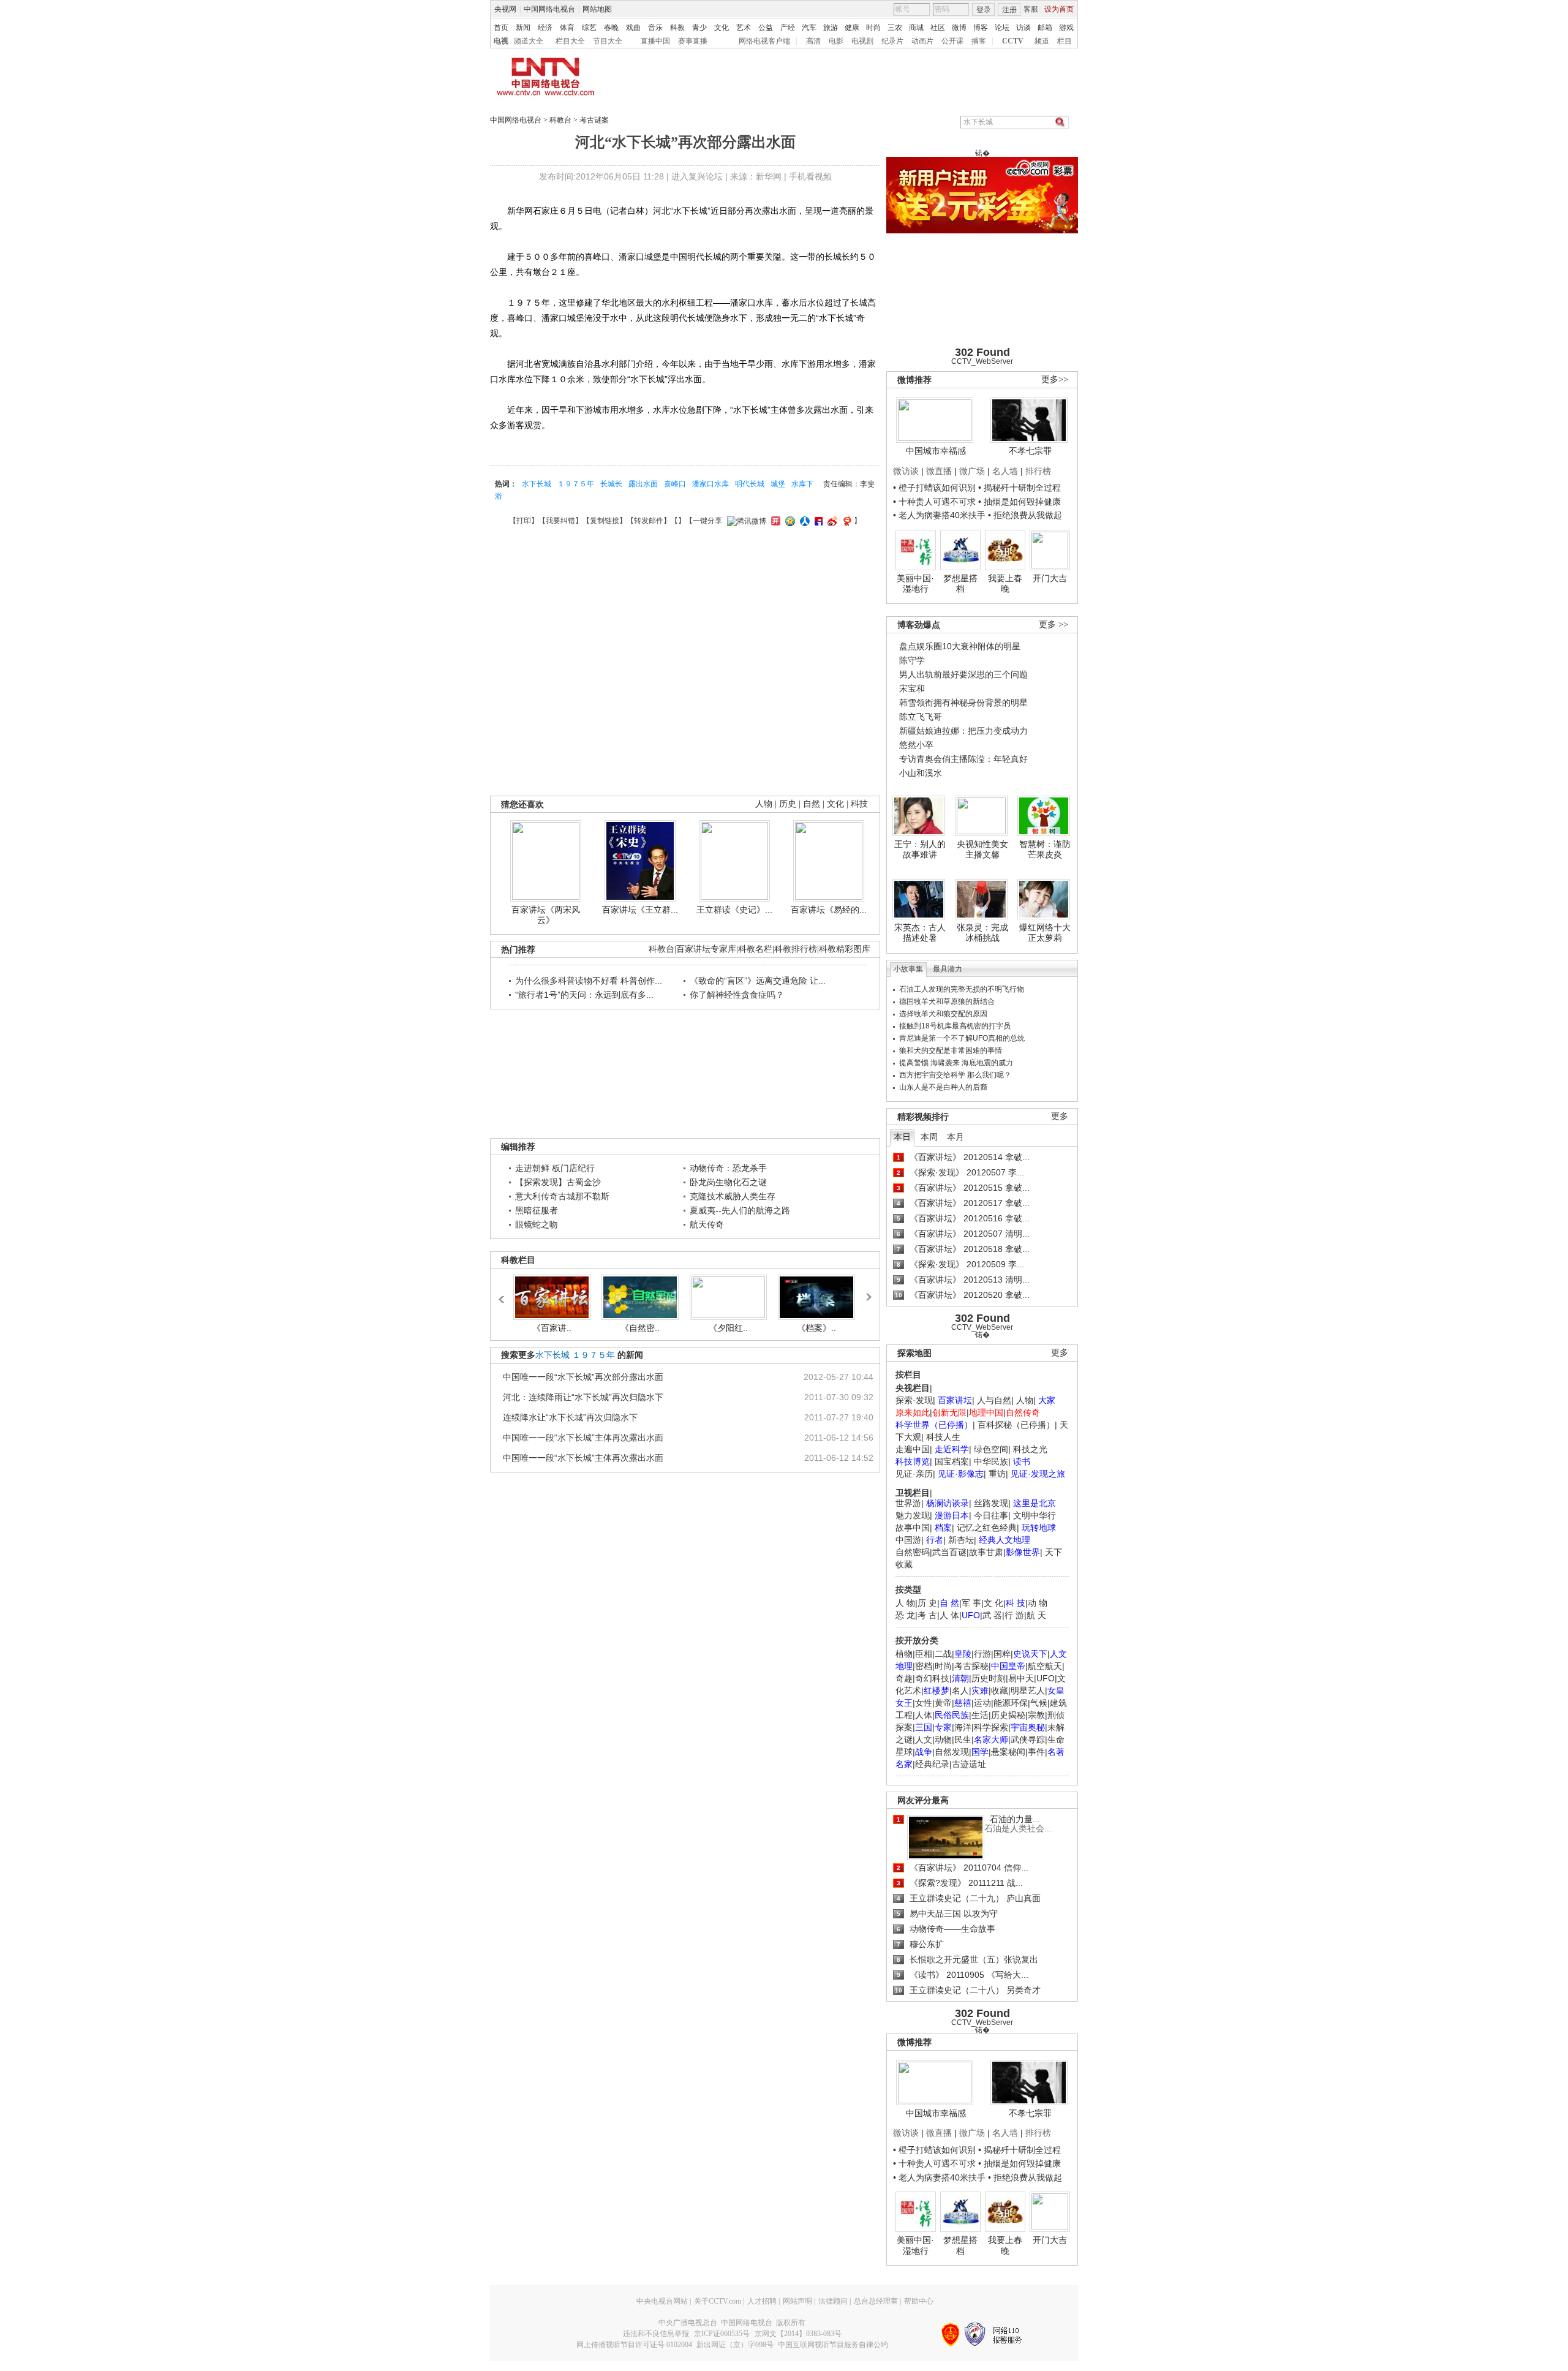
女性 (924, 1703)
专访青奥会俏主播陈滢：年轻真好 (963, 759)
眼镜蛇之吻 (537, 1224)
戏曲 (633, 28)
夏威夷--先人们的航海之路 (740, 1210)
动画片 (922, 41)
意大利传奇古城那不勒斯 (562, 1196)
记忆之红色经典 (987, 1528)
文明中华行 (1035, 1515)
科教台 (560, 120)
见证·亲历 (914, 1474)
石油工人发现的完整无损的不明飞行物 (962, 989)
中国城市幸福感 (936, 451)
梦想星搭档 (960, 584)
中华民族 (991, 1461)
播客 (979, 41)
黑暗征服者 (537, 1210)
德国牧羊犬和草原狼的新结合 (947, 1001)
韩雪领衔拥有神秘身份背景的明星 (963, 703)
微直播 (939, 471)
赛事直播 (693, 41)
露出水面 (643, 484)
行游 (982, 1654)
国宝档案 (952, 1461)
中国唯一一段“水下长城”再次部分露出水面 (583, 1377)
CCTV (1013, 41)
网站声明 (797, 2301)
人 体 (949, 1615)
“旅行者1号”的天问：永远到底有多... (584, 995)
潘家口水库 (710, 484)
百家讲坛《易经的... (829, 910)
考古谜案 (594, 120)
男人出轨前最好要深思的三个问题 (963, 674)
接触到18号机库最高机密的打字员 (955, 1026)
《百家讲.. (552, 1328)
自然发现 (952, 1752)
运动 (982, 1703)
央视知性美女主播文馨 (982, 850)
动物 (943, 1740)
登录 (984, 10)
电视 (501, 41)
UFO (1046, 1678)
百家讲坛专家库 (706, 949)
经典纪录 (932, 1764)
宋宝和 (912, 688)
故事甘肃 (986, 1552)
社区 (938, 28)
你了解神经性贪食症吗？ (737, 995)
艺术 (744, 28)
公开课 (952, 41)
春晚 (611, 28)
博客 (981, 28)
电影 (836, 41)
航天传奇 (707, 1224)
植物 (904, 1654)
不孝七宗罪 (1030, 451)
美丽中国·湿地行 (915, 584)
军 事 (971, 1603)
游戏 (1066, 28)
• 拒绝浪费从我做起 (1025, 515)
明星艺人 (1028, 1691)
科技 (859, 804)
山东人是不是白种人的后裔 (943, 1087)
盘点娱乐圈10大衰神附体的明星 (960, 646)
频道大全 (529, 41)
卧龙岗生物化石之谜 (728, 1182)
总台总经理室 (876, 2301)
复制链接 (605, 521)
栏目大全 (570, 41)
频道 (1042, 41)
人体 (924, 1715)
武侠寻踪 (1028, 1740)
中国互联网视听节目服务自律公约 (833, 2345)
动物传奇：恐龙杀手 (728, 1168)
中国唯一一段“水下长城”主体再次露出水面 (583, 1438)
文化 (722, 28)
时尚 (873, 28)
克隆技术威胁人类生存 (733, 1196)
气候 (1039, 1703)
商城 (916, 28)
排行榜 (1038, 471)
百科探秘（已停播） (1016, 1425)
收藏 (1000, 1691)
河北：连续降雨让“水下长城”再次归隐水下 (583, 1397)
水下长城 (537, 484)
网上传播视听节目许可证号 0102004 (634, 2345)
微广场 (972, 471)
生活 (980, 1715)
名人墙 (1005, 471)
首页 (501, 28)
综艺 (589, 28)
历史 (788, 804)
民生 (963, 1740)
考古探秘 (971, 1666)
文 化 (993, 1603)
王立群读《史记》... (734, 910)
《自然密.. (640, 1328)
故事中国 (913, 1528)
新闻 (523, 28)
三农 (895, 28)
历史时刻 (989, 1678)
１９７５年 (576, 484)
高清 (813, 41)
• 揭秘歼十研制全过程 (1020, 488)
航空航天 (1045, 1666)
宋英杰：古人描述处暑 (920, 933)
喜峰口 (675, 484)
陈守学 (912, 660)
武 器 (992, 1615)
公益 (766, 28)
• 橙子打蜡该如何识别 (934, 488)
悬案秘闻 (1008, 1752)
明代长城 (750, 484)
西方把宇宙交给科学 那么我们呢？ (955, 1075)
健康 (852, 28)
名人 (960, 1691)
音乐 (655, 28)
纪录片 (892, 41)
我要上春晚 (1005, 584)
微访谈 (906, 471)
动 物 (1038, 1603)
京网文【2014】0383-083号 (798, 2334)
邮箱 (1045, 28)
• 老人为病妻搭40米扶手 (939, 515)
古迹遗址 (969, 1764)
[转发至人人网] (803, 521)
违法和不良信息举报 (656, 2334)
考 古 (927, 1615)
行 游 (1014, 1615)
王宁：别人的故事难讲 (920, 850)
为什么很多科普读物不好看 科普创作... (589, 981)
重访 (997, 1474)
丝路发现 (991, 1503)
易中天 (1021, 1678)
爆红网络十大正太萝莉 (1045, 933)
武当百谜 (949, 1552)
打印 (524, 521)
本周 (929, 1137)
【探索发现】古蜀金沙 (558, 1182)
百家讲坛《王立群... (640, 910)
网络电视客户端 (764, 41)
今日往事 (991, 1515)
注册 (1009, 10)
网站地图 (597, 9)
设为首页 (1059, 9)
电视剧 (862, 41)
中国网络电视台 (549, 9)
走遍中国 (913, 1449)
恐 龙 (905, 1615)
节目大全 (608, 41)
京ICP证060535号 (722, 2334)
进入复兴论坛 (697, 176)
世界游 (908, 1503)
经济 (545, 28)
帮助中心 (919, 2301)
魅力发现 (913, 1515)
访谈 (1023, 28)
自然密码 (913, 1552)
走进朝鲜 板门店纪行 (555, 1168)
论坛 (1002, 28)
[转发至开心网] (774, 521)
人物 (1025, 1400)
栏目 (1065, 41)
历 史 (927, 1603)
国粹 (1002, 1654)
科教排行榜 (796, 949)
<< (505, 1294)
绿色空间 (991, 1449)
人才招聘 (762, 2301)
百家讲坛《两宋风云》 (546, 915)
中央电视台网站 (662, 2301)
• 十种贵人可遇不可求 (936, 502)
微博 (959, 28)
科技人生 (943, 1437)
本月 (956, 1137)
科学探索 (991, 1727)
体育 (567, 28)
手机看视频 (810, 176)
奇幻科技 (932, 1678)
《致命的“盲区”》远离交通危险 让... (758, 981)
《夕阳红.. (728, 1328)
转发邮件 (649, 521)
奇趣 (904, 1678)
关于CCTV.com (718, 2301)
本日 (902, 1137)
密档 (924, 1666)
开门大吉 (1050, 578)
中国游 (908, 1540)
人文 (924, 1740)
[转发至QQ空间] (789, 521)
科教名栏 (755, 949)
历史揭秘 (1008, 1715)
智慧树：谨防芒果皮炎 (1045, 850)
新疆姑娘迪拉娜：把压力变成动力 (963, 731)
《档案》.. (816, 1328)
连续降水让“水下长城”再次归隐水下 (570, 1417)
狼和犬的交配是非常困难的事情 (951, 1050)
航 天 (1036, 1615)
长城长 (611, 484)
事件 (1036, 1752)
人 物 (905, 1603)
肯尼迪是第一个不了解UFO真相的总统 (962, 1038)
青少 (699, 28)
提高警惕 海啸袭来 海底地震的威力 (956, 1063)
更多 (1060, 1116)
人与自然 (994, 1400)
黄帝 (943, 1703)
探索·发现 (914, 1400)
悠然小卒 (916, 745)
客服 (1031, 9)
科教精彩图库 (845, 949)
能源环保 (1011, 1703)
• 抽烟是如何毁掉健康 (1020, 502)
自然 (812, 804)
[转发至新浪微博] (831, 521)
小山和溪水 (921, 773)
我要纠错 (560, 521)
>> (868, 1292)
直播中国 (655, 41)
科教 (677, 28)
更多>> (1055, 379)
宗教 (1036, 1715)
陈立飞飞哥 (921, 717)
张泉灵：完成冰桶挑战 (982, 933)
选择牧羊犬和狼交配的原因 (943, 1014)
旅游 (831, 28)
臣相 (924, 1654)
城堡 (778, 484)
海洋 (963, 1727)
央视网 (505, 9)
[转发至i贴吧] (817, 521)
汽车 (809, 28)
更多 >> (1053, 624)
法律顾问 (833, 2301)
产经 (788, 28)
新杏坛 (961, 1540)
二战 (943, 1654)
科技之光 (1030, 1449)
